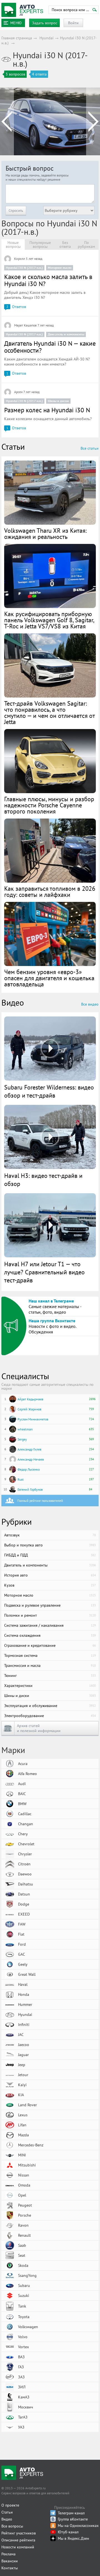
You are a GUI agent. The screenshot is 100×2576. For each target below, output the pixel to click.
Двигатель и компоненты (66, 334)
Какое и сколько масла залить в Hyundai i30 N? (48, 280)
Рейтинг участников (19, 2533)
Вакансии (10, 2561)
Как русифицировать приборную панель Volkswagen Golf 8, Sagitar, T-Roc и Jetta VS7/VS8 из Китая (49, 620)
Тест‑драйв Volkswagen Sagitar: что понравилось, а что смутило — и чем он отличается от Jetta (49, 713)
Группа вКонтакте (73, 2519)
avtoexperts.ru (22, 10)
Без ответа (65, 244)
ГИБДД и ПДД (50, 1555)
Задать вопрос (45, 23)
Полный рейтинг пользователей (40, 1501)
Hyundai (47, 38)
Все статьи (90, 448)
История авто (50, 1575)
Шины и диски (58, 401)
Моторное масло (60, 267)
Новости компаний (18, 2547)
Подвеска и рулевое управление (50, 1605)
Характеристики (50, 1686)
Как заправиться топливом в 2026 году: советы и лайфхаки (50, 892)
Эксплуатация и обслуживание (50, 1706)
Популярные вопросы (40, 244)
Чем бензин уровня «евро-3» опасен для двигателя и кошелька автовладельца (49, 978)
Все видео (90, 1004)
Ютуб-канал (68, 2532)
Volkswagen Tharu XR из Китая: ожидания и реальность (45, 534)
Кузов (50, 1585)
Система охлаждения (50, 1635)
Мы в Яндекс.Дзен (73, 2538)
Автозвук (50, 1535)
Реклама (8, 2554)
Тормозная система (50, 1655)
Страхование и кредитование (50, 1645)
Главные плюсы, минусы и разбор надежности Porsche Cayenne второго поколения (49, 805)
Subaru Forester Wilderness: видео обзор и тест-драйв (49, 1091)
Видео (7, 2519)
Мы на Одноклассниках (78, 2526)
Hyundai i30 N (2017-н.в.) (24, 267)
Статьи (7, 2512)
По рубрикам (86, 244)
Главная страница (17, 38)
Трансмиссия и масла (50, 1665)
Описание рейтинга (18, 2540)
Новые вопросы (13, 244)
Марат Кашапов (25, 325)
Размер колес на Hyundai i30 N (47, 410)
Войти (73, 23)
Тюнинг (50, 1676)
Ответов (16, 307)
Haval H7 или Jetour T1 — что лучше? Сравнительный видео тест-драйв (44, 1272)
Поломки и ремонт (50, 1615)
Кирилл (20, 259)
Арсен (18, 392)
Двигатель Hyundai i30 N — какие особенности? (50, 347)
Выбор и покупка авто (50, 1545)
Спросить (16, 210)
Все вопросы (12, 2526)
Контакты (10, 2568)
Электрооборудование (50, 1716)
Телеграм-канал (71, 2513)
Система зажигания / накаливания (50, 1625)
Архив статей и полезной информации (39, 1728)
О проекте (10, 2505)
